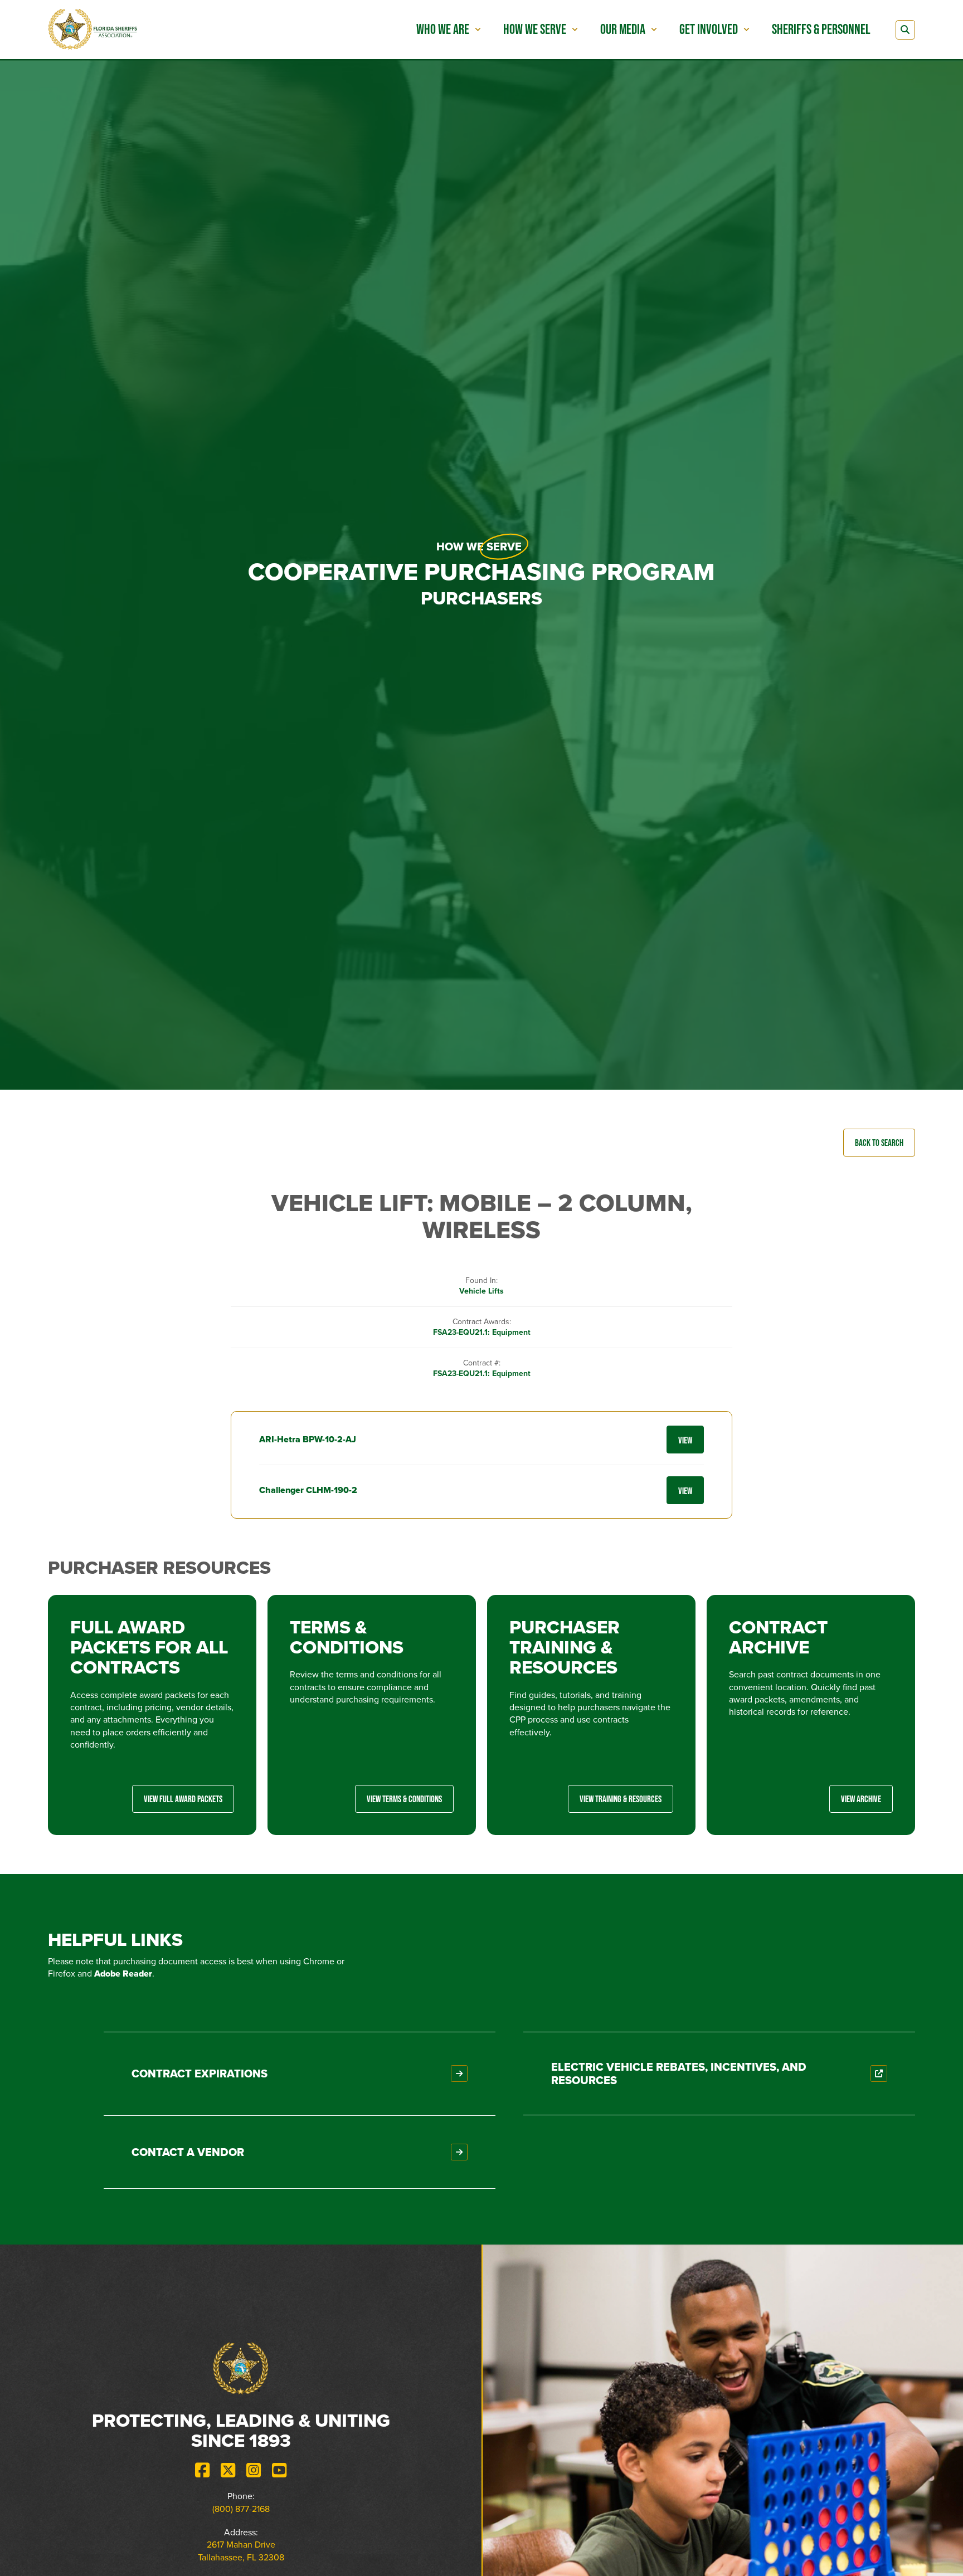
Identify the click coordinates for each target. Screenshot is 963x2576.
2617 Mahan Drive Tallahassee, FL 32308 (241, 2551)
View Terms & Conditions (404, 1799)
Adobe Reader (123, 1974)
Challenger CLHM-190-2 (308, 1490)
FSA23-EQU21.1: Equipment (482, 1332)
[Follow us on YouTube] (279, 2470)
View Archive (861, 1799)
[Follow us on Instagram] (254, 2470)
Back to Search (879, 1142)
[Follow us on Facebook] (202, 2470)
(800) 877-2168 (241, 2509)
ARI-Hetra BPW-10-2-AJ (308, 1439)
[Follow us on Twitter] (228, 2470)
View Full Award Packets (183, 1799)
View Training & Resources (621, 1799)
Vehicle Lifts (481, 1291)
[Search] (905, 30)
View (685, 1440)
